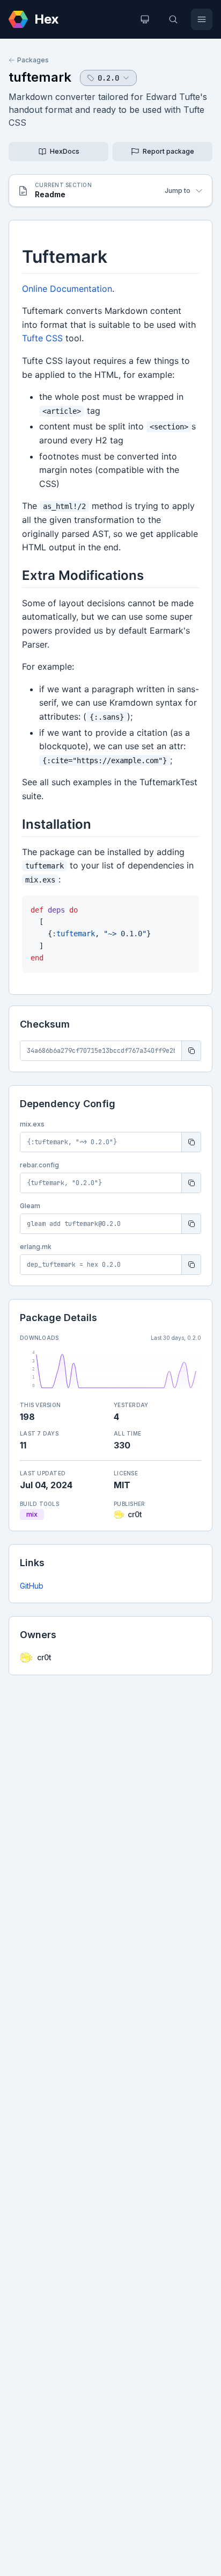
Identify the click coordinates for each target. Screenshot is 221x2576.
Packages (33, 60)
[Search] (173, 19)
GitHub (32, 1586)
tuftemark (40, 77)
